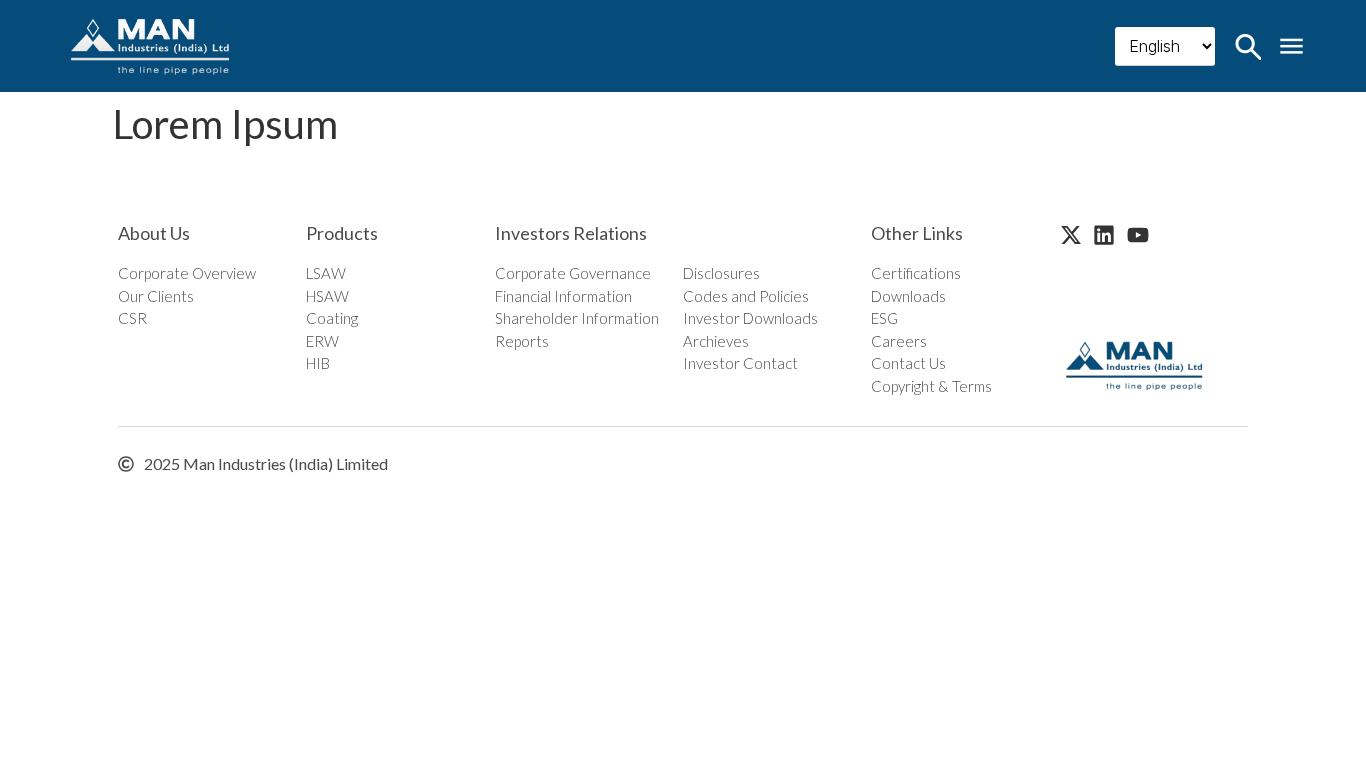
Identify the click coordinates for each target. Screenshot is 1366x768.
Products (342, 233)
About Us (154, 233)
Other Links (917, 233)
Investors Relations (571, 233)
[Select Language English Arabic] (1165, 46)
